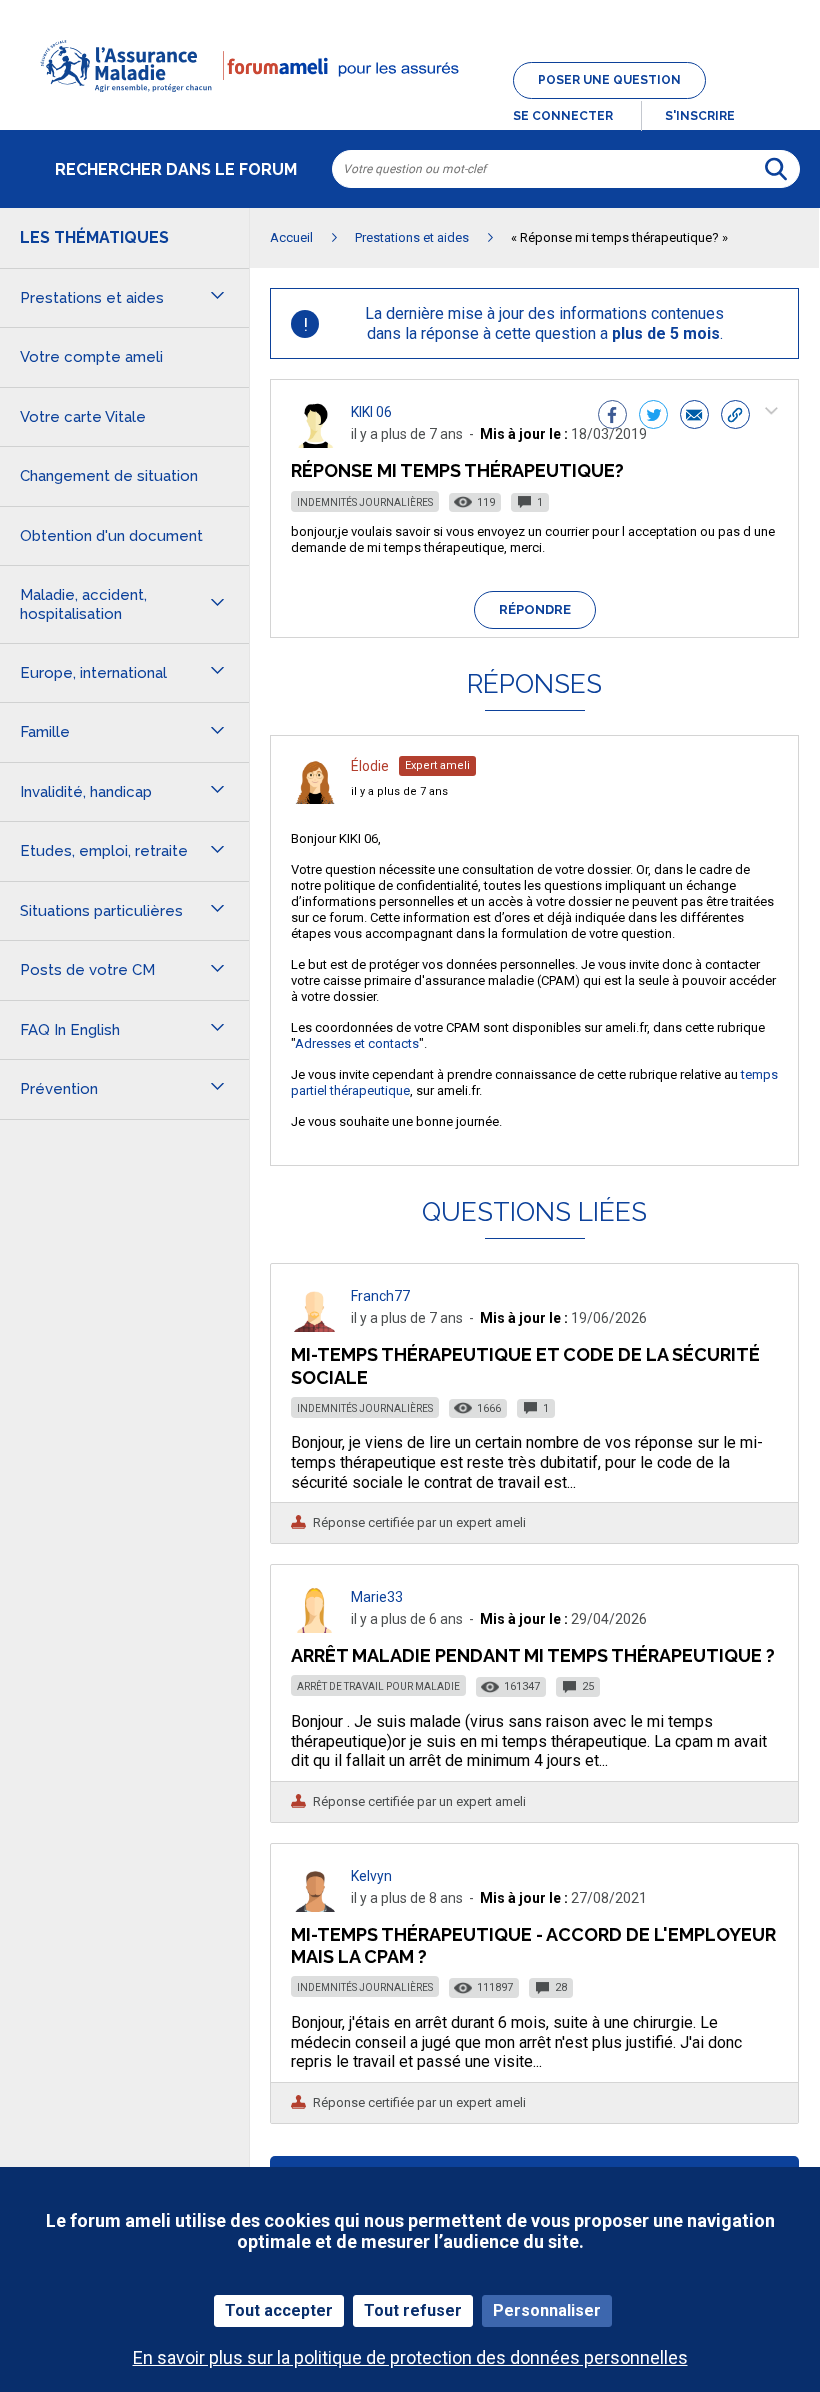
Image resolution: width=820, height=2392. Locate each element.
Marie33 (377, 1597)
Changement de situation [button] (109, 476)
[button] (410, 104)
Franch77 (380, 1296)
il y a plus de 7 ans (399, 791)
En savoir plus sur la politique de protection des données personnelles (410, 2357)
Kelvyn (371, 1876)
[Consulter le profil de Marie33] (315, 1627)
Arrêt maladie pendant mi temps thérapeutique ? (533, 1655)
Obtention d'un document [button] (111, 536)
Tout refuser (413, 2310)
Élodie (370, 766)
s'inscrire (700, 116)
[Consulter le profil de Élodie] (315, 798)
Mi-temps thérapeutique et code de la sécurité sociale (525, 1365)
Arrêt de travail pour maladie (378, 1686)
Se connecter (563, 116)
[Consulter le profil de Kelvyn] (315, 1906)
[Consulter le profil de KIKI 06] (315, 442)
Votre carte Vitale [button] (83, 417)
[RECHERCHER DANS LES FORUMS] (776, 169)
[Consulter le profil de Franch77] (315, 1326)
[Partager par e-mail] (694, 417)
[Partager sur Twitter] (653, 417)
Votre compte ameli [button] (91, 357)
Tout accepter (279, 2310)
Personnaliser (547, 2310)
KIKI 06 (371, 412)
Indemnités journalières (365, 502)
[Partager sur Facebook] (612, 417)
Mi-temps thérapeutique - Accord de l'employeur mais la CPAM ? (533, 1945)
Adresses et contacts (357, 1043)
